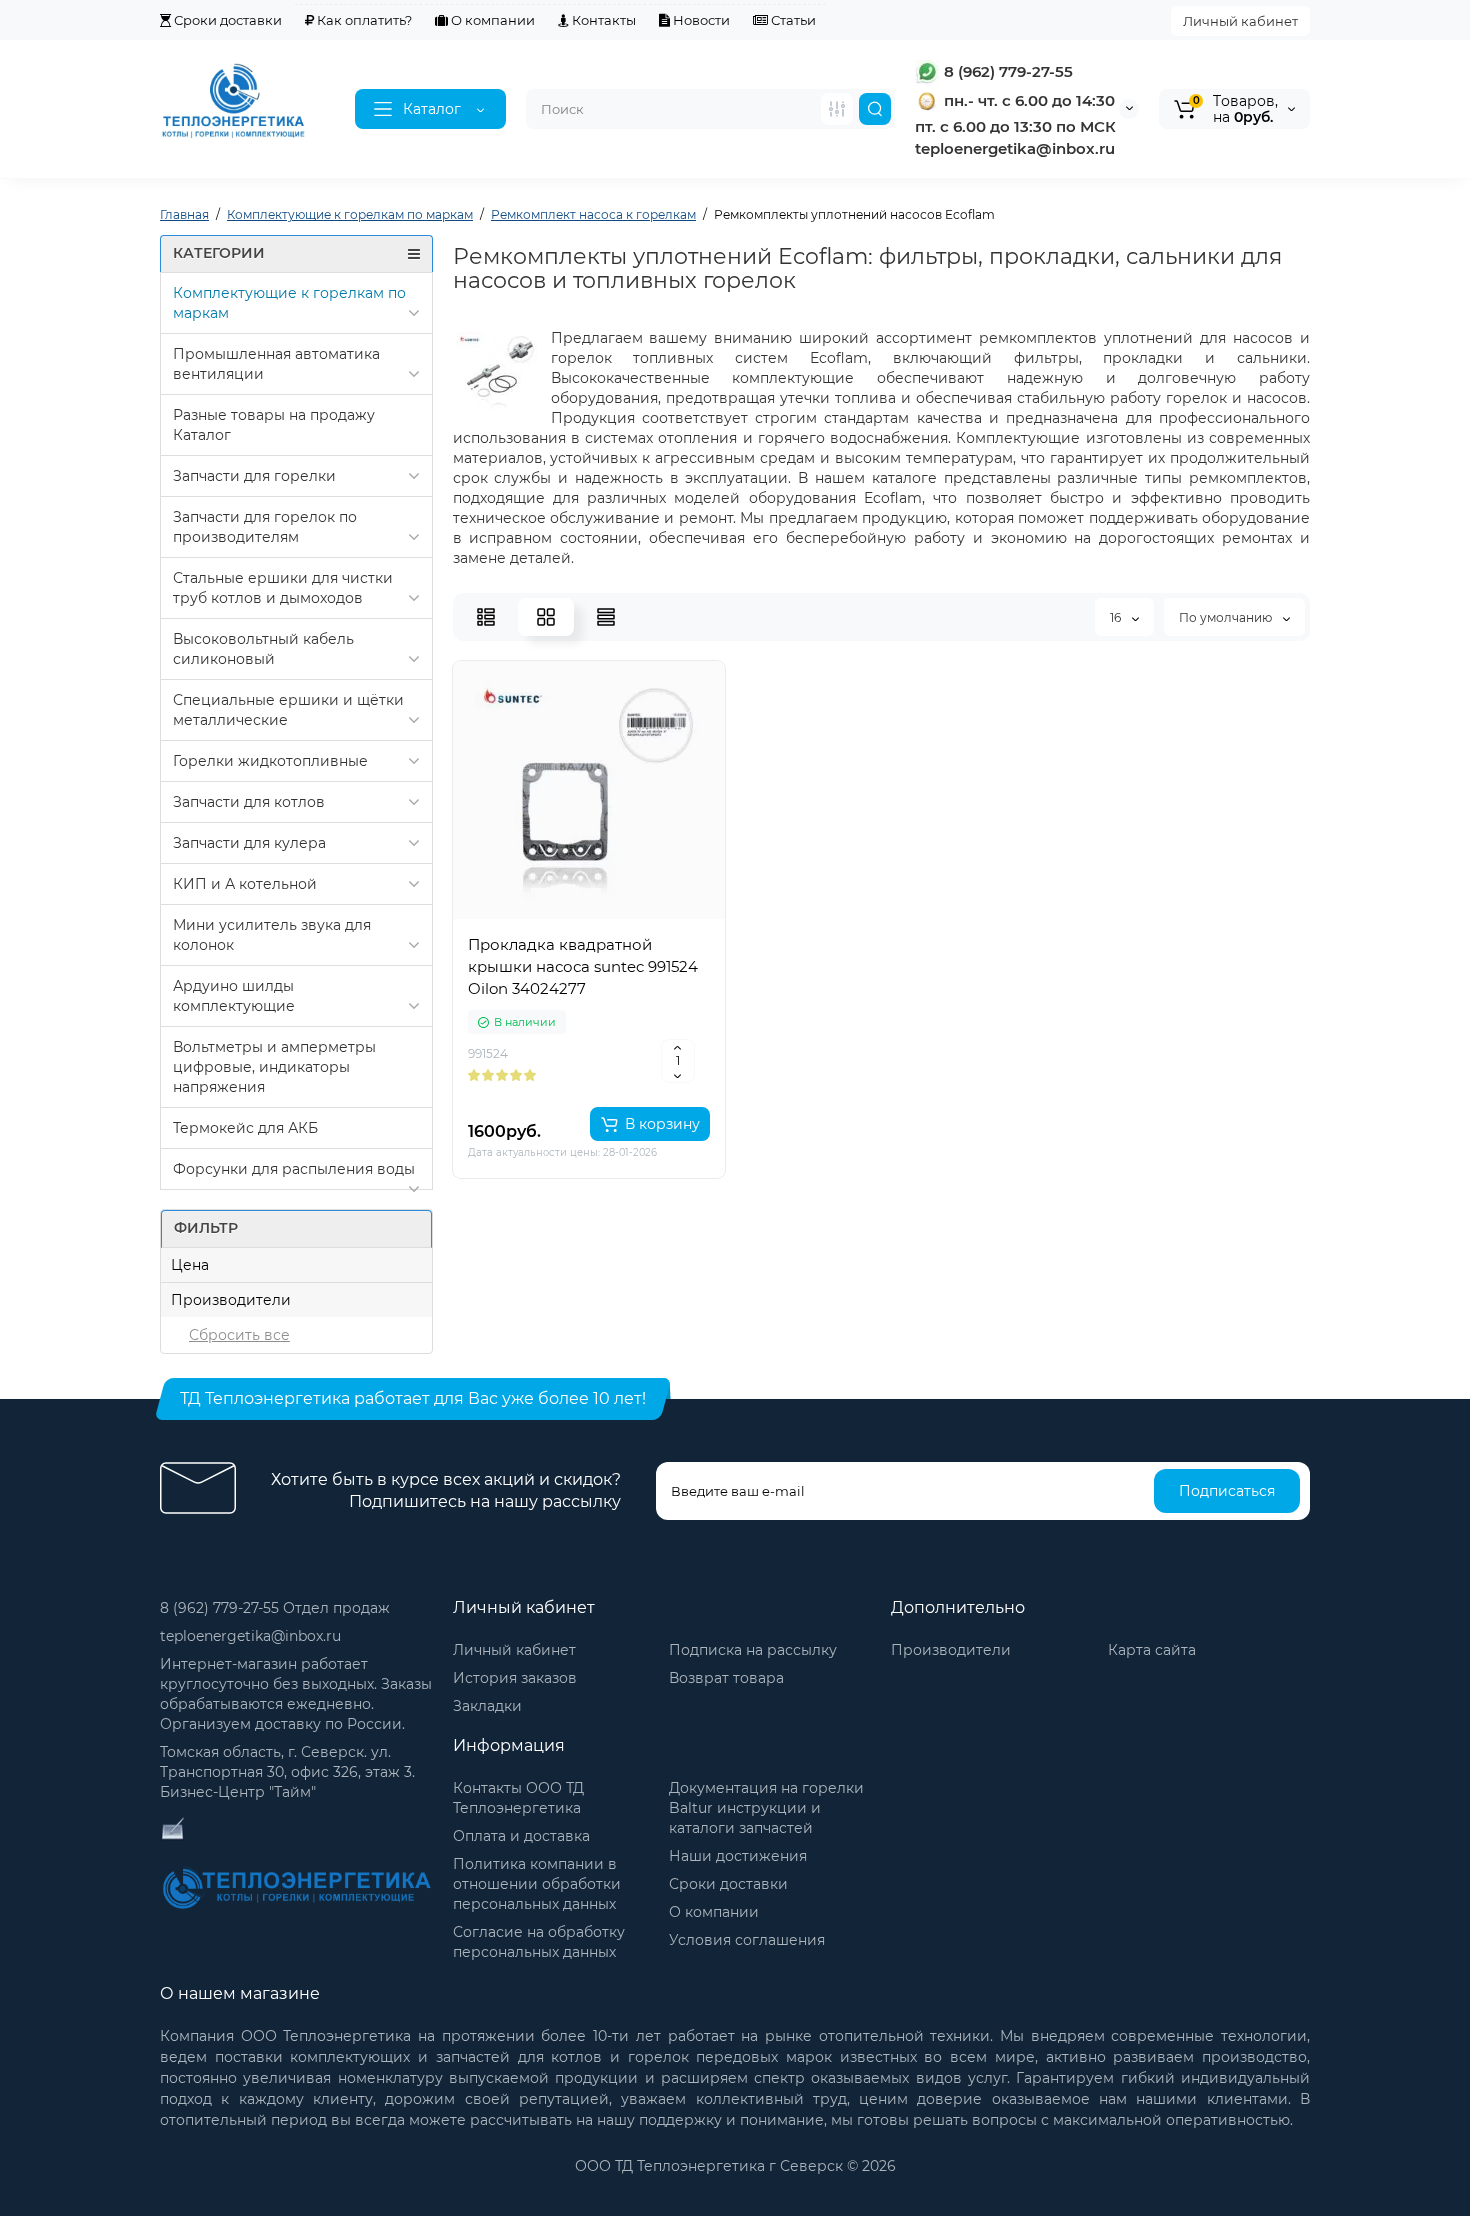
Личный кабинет (1240, 21)
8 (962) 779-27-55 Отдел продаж (275, 1608)
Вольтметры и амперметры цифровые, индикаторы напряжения (274, 1067)
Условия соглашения (747, 1940)
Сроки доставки (226, 20)
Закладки (487, 1706)
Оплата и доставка (521, 1836)
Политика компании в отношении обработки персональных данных (537, 1884)
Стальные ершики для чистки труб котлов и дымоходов (283, 588)
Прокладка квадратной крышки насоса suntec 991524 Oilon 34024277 (583, 966)
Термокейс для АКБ (245, 1128)
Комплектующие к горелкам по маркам (289, 303)
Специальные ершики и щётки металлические (288, 710)
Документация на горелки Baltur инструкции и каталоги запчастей (766, 1808)
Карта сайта (1152, 1650)
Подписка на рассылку (753, 1650)
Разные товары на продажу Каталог (274, 425)
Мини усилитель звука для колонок (272, 935)
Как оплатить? (363, 20)
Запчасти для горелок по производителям (265, 527)
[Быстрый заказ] (589, 1059)
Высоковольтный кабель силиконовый (263, 649)
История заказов (515, 1678)
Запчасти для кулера (249, 843)
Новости (700, 20)
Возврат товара (726, 1678)
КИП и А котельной (245, 884)
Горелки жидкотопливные (270, 761)
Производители (951, 1650)
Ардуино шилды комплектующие (234, 996)
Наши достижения (738, 1856)
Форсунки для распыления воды (294, 1169)
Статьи (792, 20)
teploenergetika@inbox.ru (250, 1636)
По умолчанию (1227, 617)
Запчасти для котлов (249, 802)
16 (1117, 617)
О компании (491, 20)
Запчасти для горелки (254, 476)
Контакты (602, 20)
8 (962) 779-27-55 (1006, 71)
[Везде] (837, 109)
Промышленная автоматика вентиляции (276, 364)
